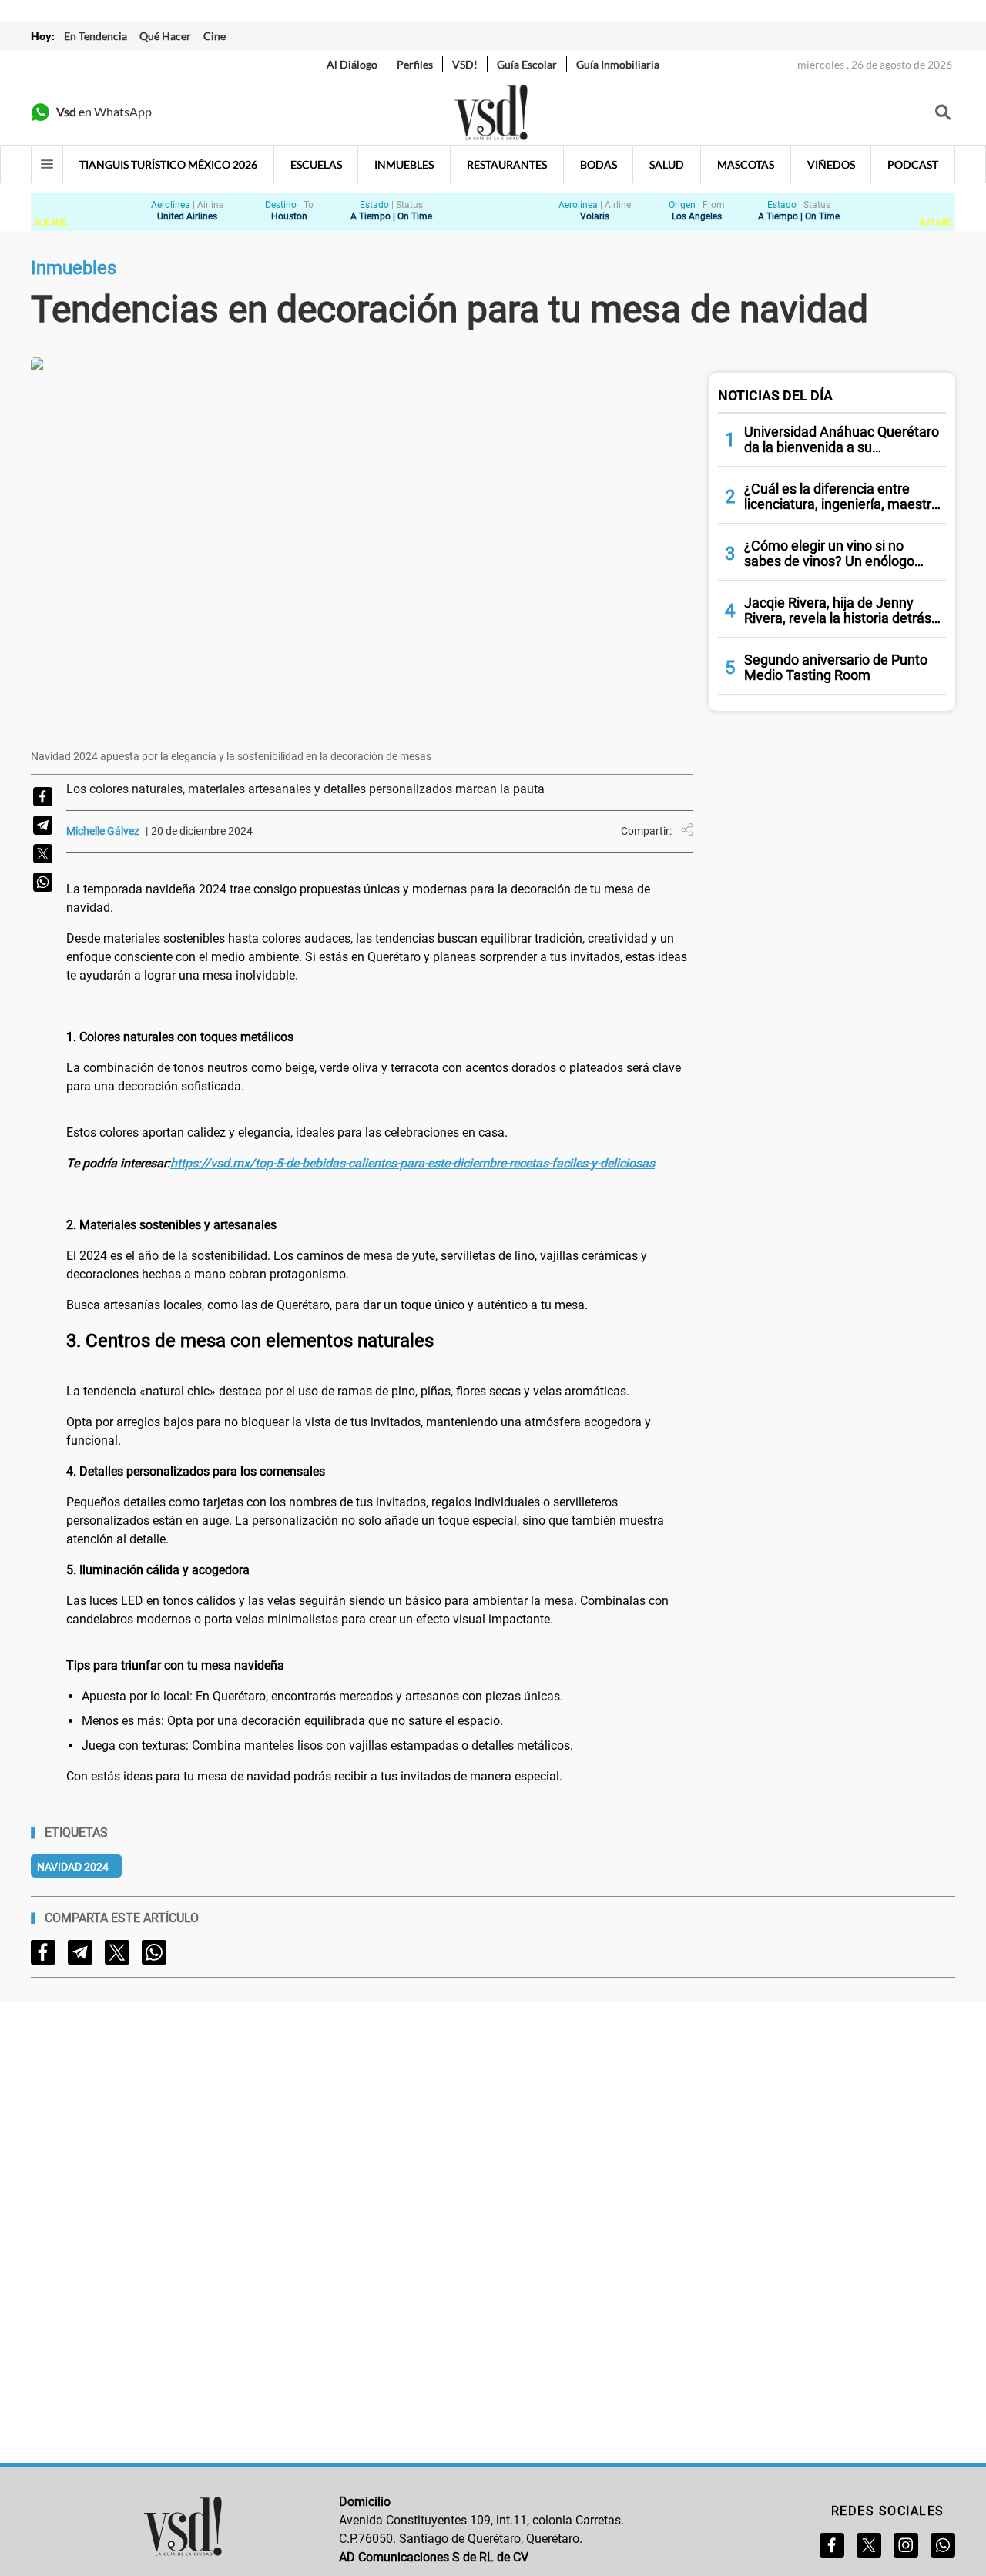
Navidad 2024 (73, 1867)
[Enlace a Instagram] (906, 2545)
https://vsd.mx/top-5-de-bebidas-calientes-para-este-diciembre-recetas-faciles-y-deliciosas (413, 1163)
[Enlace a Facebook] (832, 2545)
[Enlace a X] (869, 2545)
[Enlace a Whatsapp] (943, 2545)
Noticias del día (775, 395)
